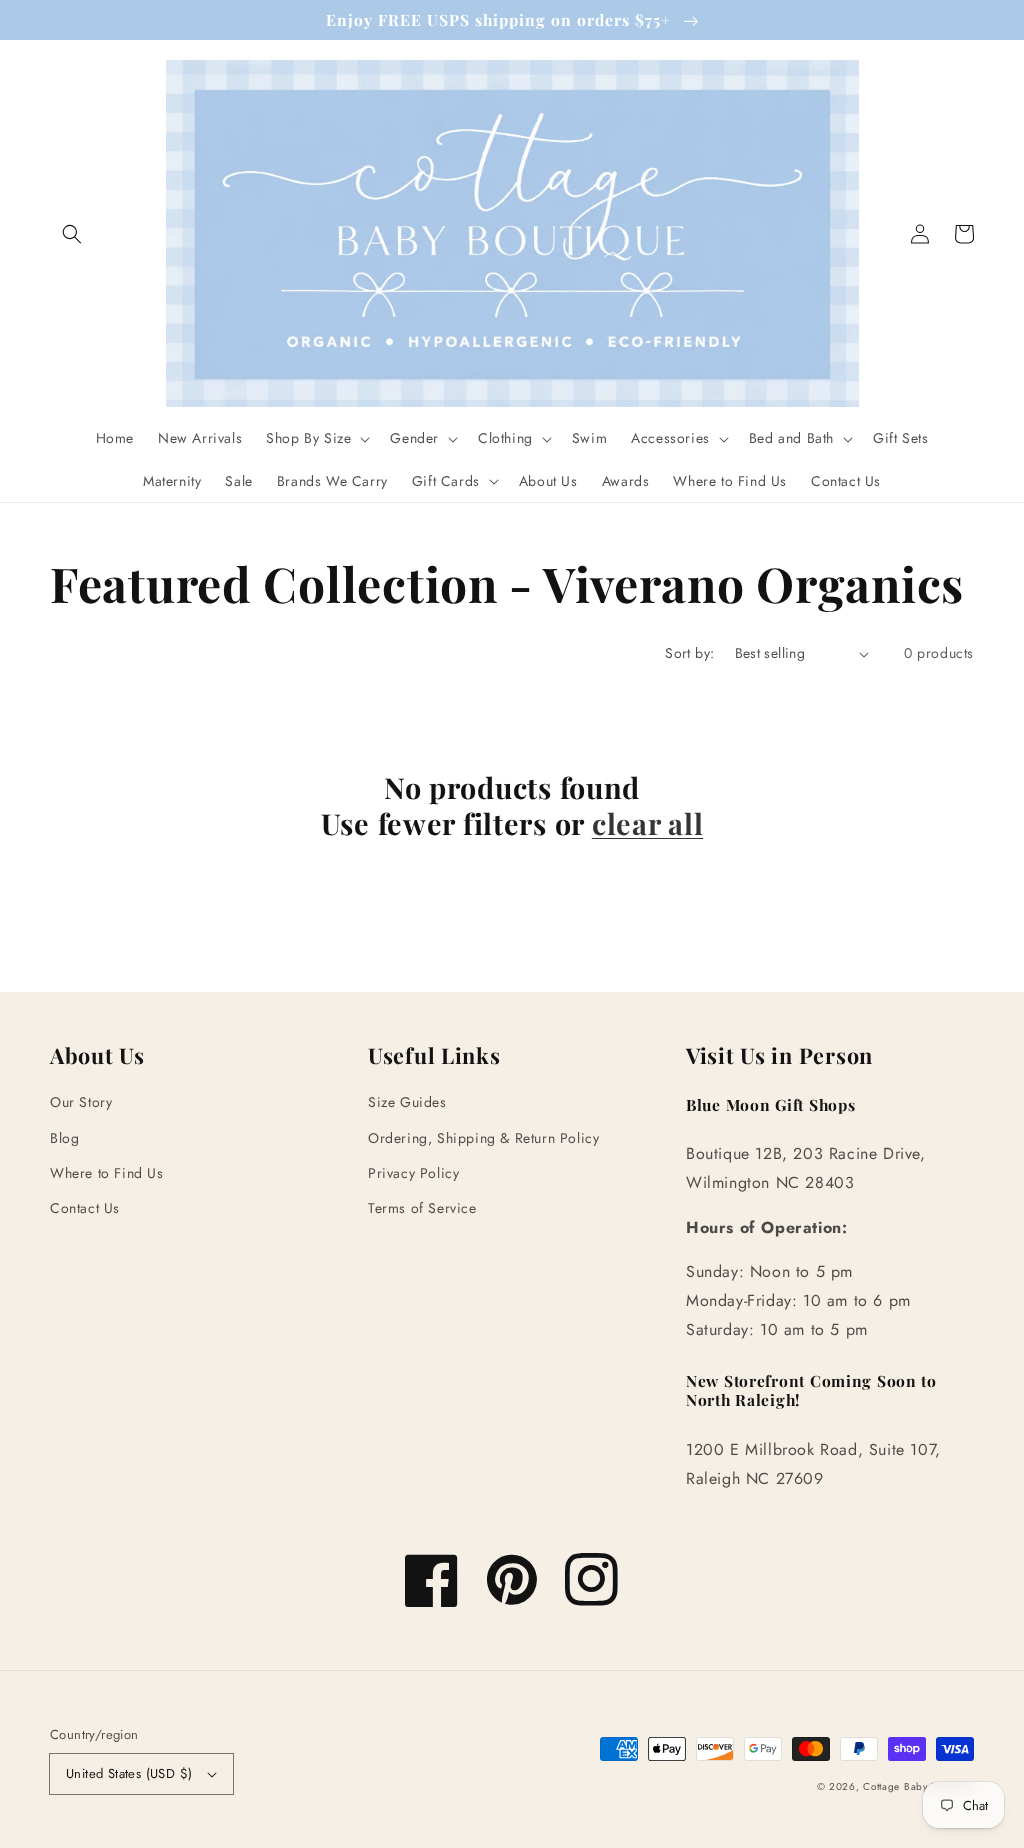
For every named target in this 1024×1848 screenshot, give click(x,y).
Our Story (81, 1102)
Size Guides (407, 1102)
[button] (72, 234)
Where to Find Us (107, 1173)
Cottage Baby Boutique (918, 1786)
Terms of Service (422, 1208)
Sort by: (689, 653)
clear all (647, 823)
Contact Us (85, 1208)
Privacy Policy (413, 1173)
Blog (64, 1138)
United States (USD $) (129, 1773)
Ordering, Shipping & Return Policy (483, 1138)
